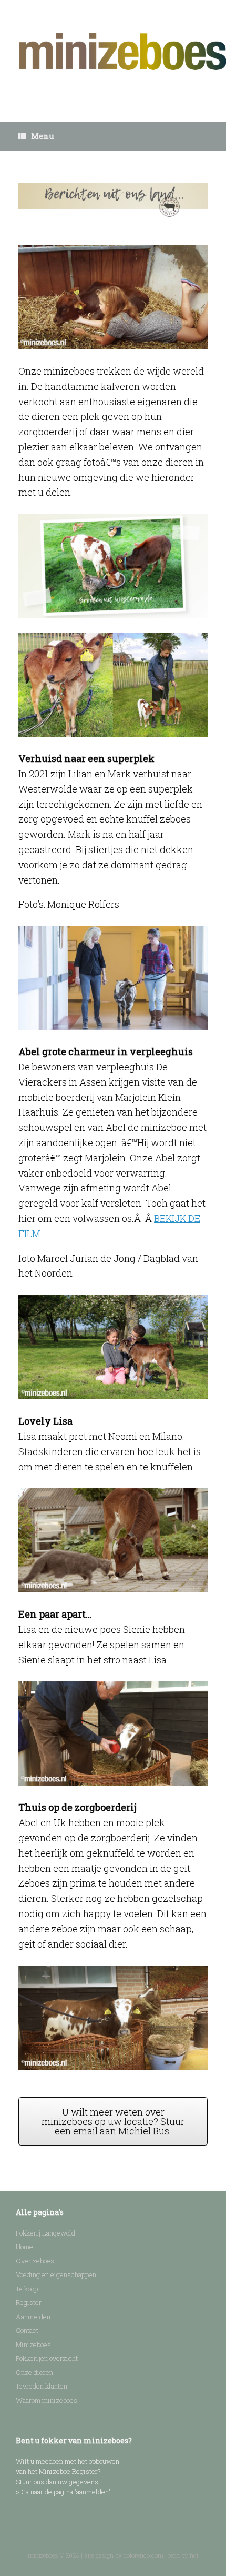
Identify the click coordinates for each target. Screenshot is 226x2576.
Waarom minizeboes (47, 2400)
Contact (27, 2330)
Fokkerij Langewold (45, 2233)
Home (24, 2247)
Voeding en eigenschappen (56, 2274)
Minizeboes (33, 2344)
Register (29, 2302)
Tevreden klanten (42, 2386)
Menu (43, 136)
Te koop (27, 2289)
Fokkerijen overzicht (47, 2358)
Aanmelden (33, 2317)
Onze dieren (34, 2372)
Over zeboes (35, 2261)
